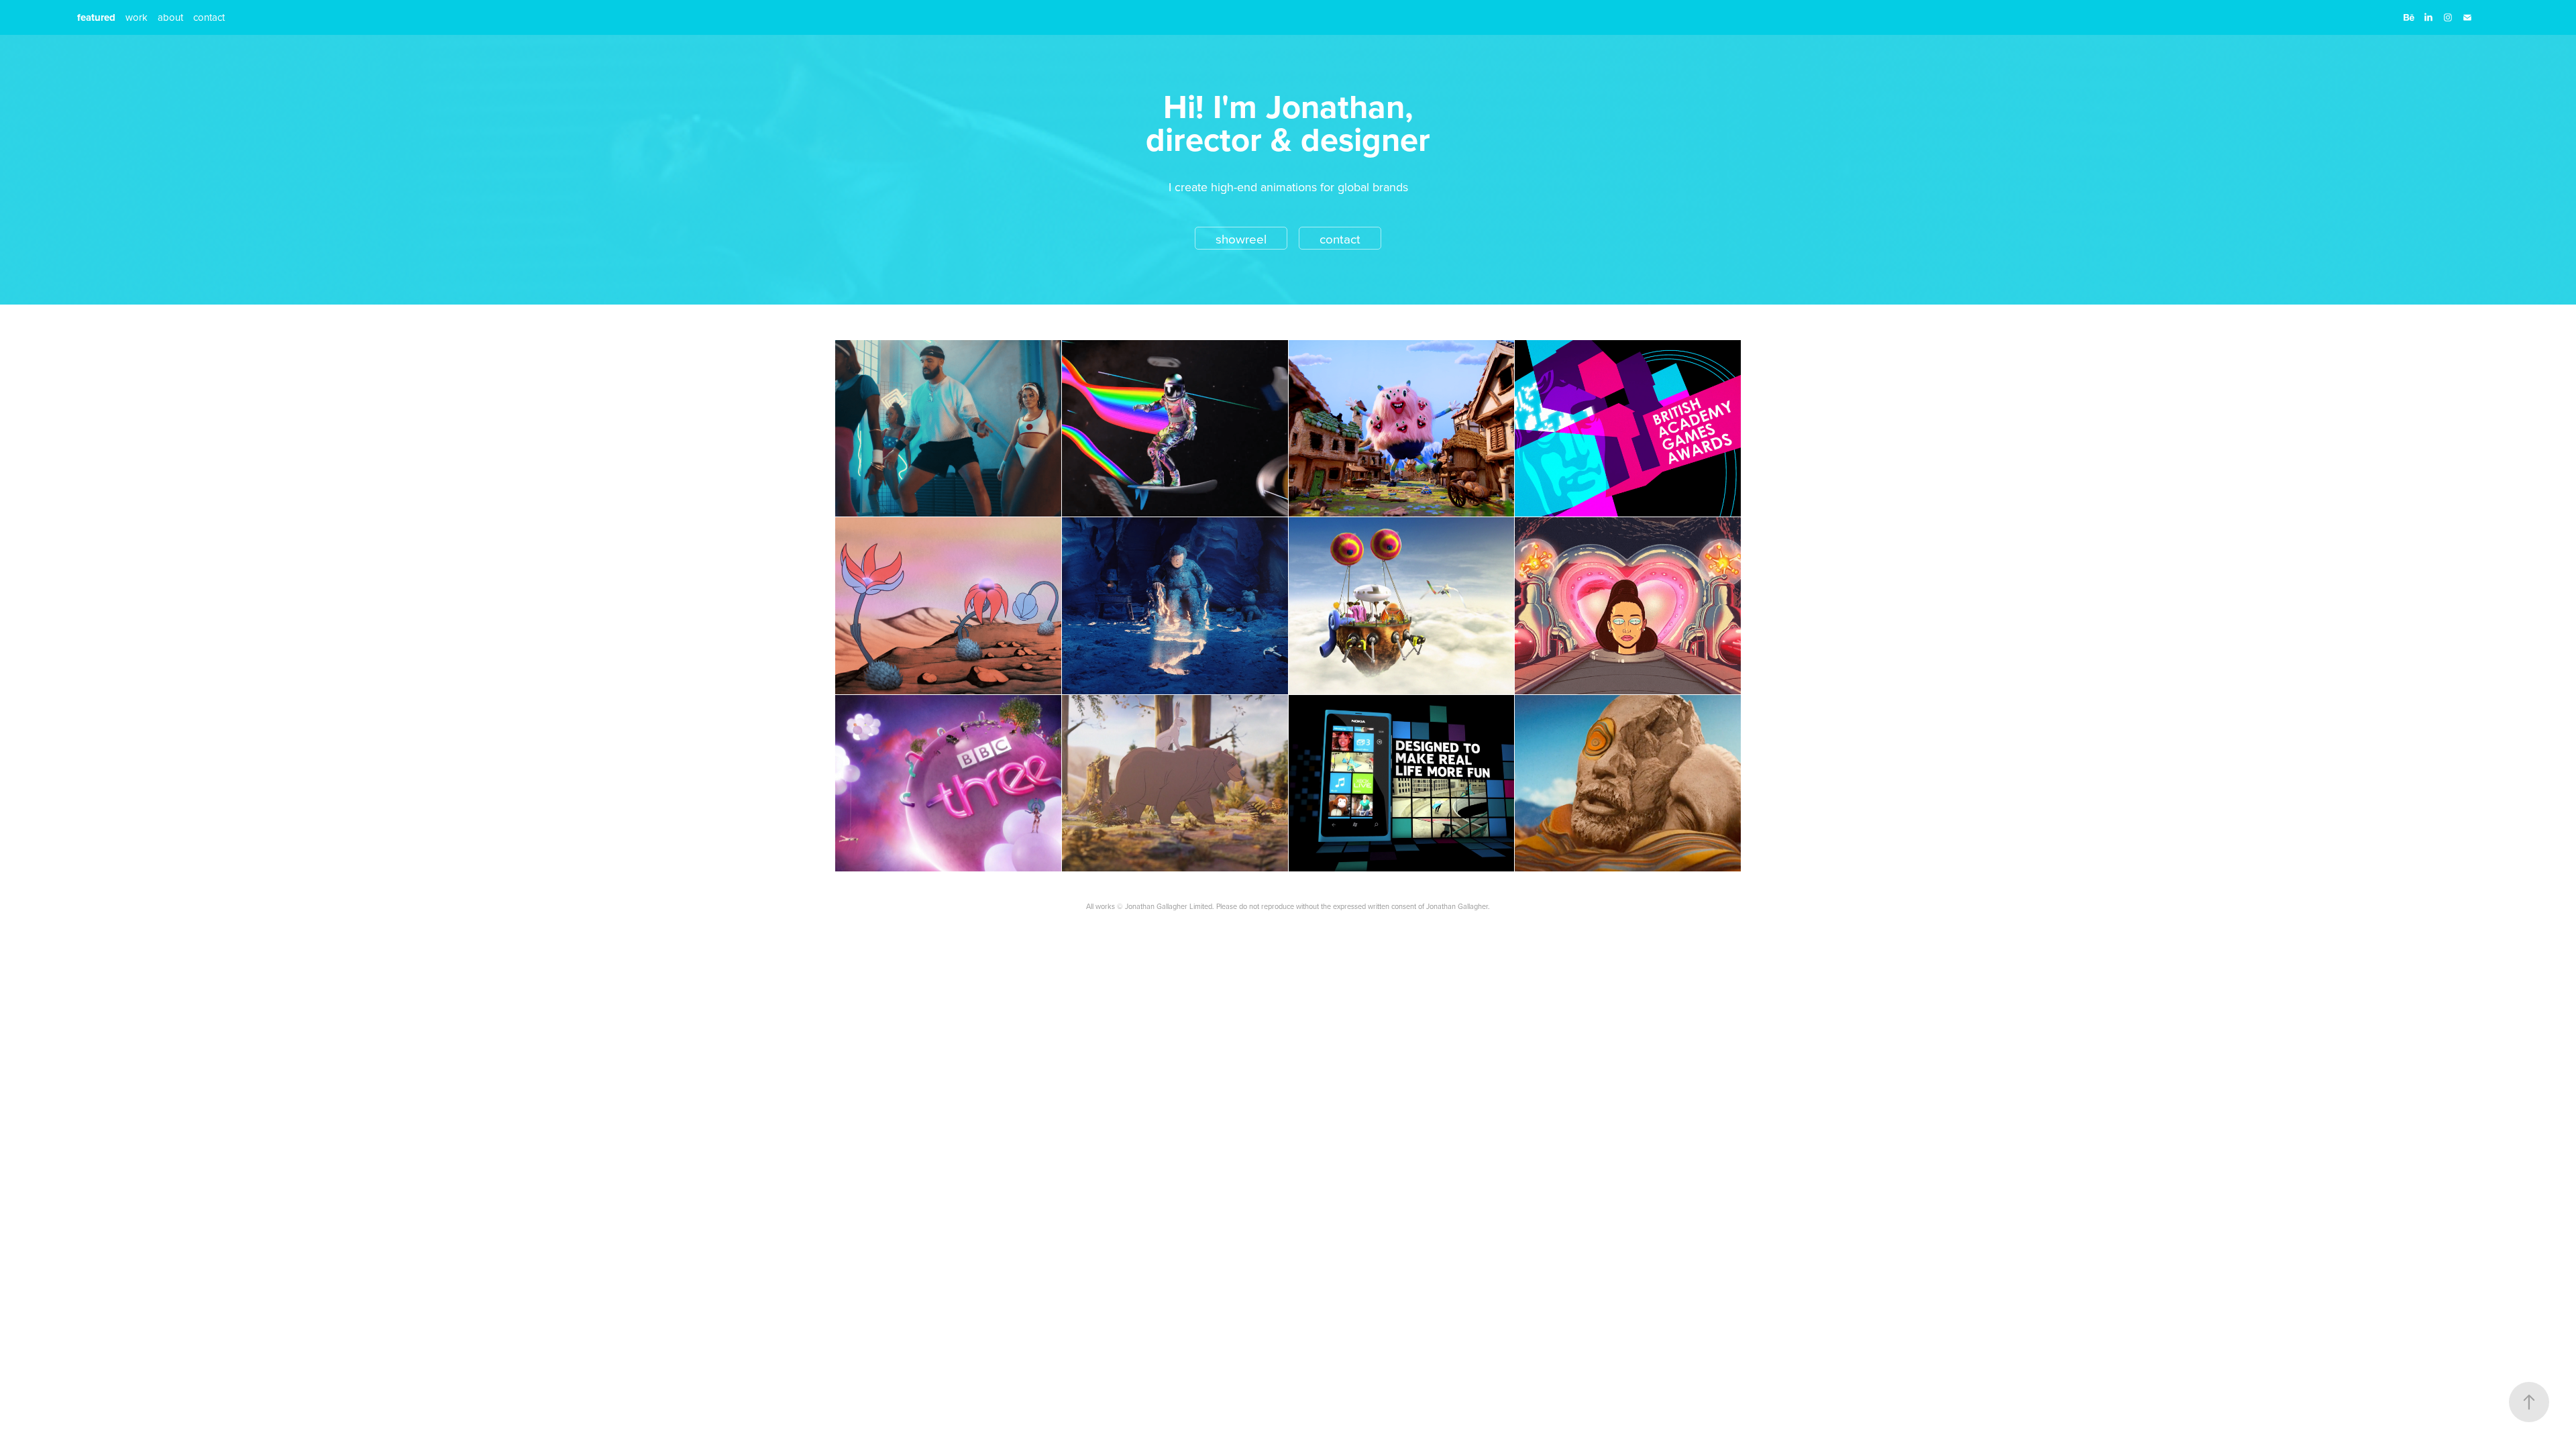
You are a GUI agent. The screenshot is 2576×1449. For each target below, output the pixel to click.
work (137, 17)
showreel (1241, 238)
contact (209, 17)
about (170, 17)
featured (96, 17)
